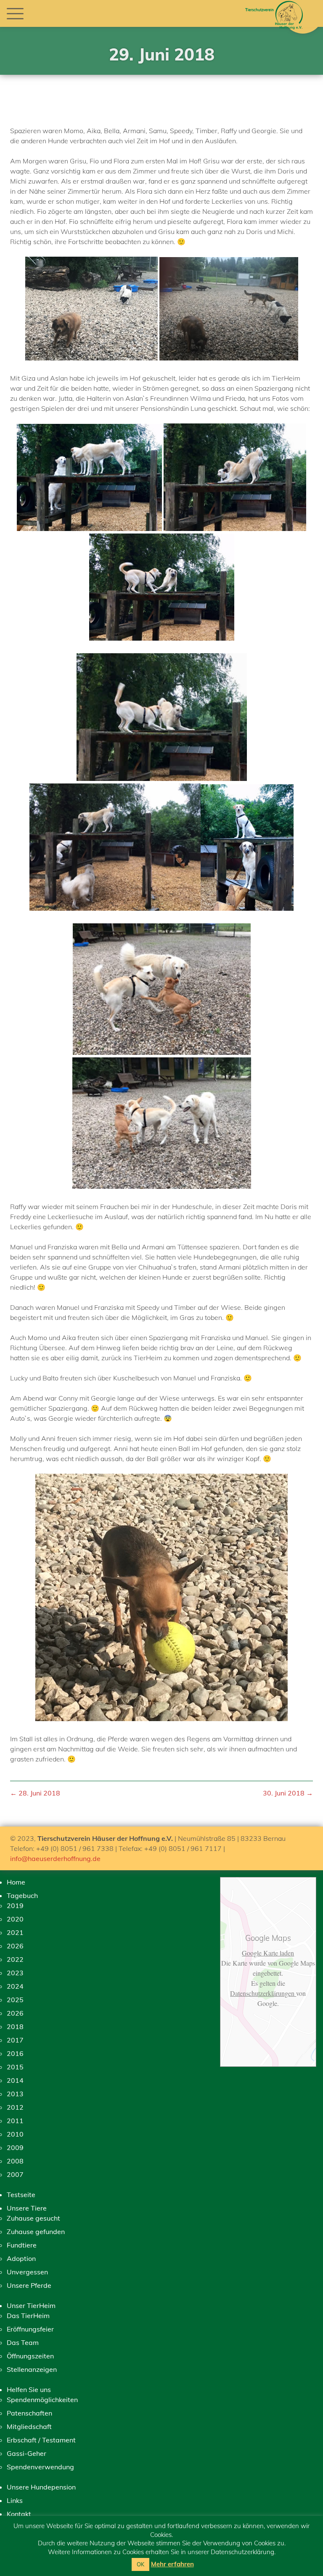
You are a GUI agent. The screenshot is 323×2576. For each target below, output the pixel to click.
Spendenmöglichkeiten (42, 2400)
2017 (15, 2040)
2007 (15, 2174)
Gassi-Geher (26, 2453)
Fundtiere (22, 2245)
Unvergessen (27, 2272)
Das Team (23, 2342)
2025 (15, 2000)
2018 (15, 2027)
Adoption (21, 2258)
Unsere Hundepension (41, 2487)
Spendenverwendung (40, 2467)
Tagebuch (22, 1895)
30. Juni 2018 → (288, 1793)
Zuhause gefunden (36, 2232)
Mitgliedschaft (29, 2426)
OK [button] (140, 2564)
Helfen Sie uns (29, 2389)
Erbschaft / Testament (41, 2440)
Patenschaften (29, 2413)
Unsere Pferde (29, 2285)
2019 (15, 1906)
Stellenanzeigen (32, 2369)
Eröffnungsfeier (30, 2329)
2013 (15, 2094)
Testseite (21, 2195)
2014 (15, 2080)
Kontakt (19, 2514)
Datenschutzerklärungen (263, 1993)
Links (15, 2500)
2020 (15, 1919)
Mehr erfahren (172, 2564)
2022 (15, 1959)
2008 (15, 2161)
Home (16, 1882)
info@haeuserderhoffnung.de (55, 1858)
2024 (15, 1986)
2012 (15, 2107)
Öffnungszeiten (30, 2356)
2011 (15, 2121)
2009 (15, 2148)
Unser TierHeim (31, 2305)
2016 (15, 2053)
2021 (15, 1932)
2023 (15, 1973)
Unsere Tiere (27, 2208)
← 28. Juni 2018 (35, 1793)
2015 (15, 2067)
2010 (15, 2134)
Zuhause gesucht (33, 2218)
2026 (15, 1946)
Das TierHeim (28, 2316)
